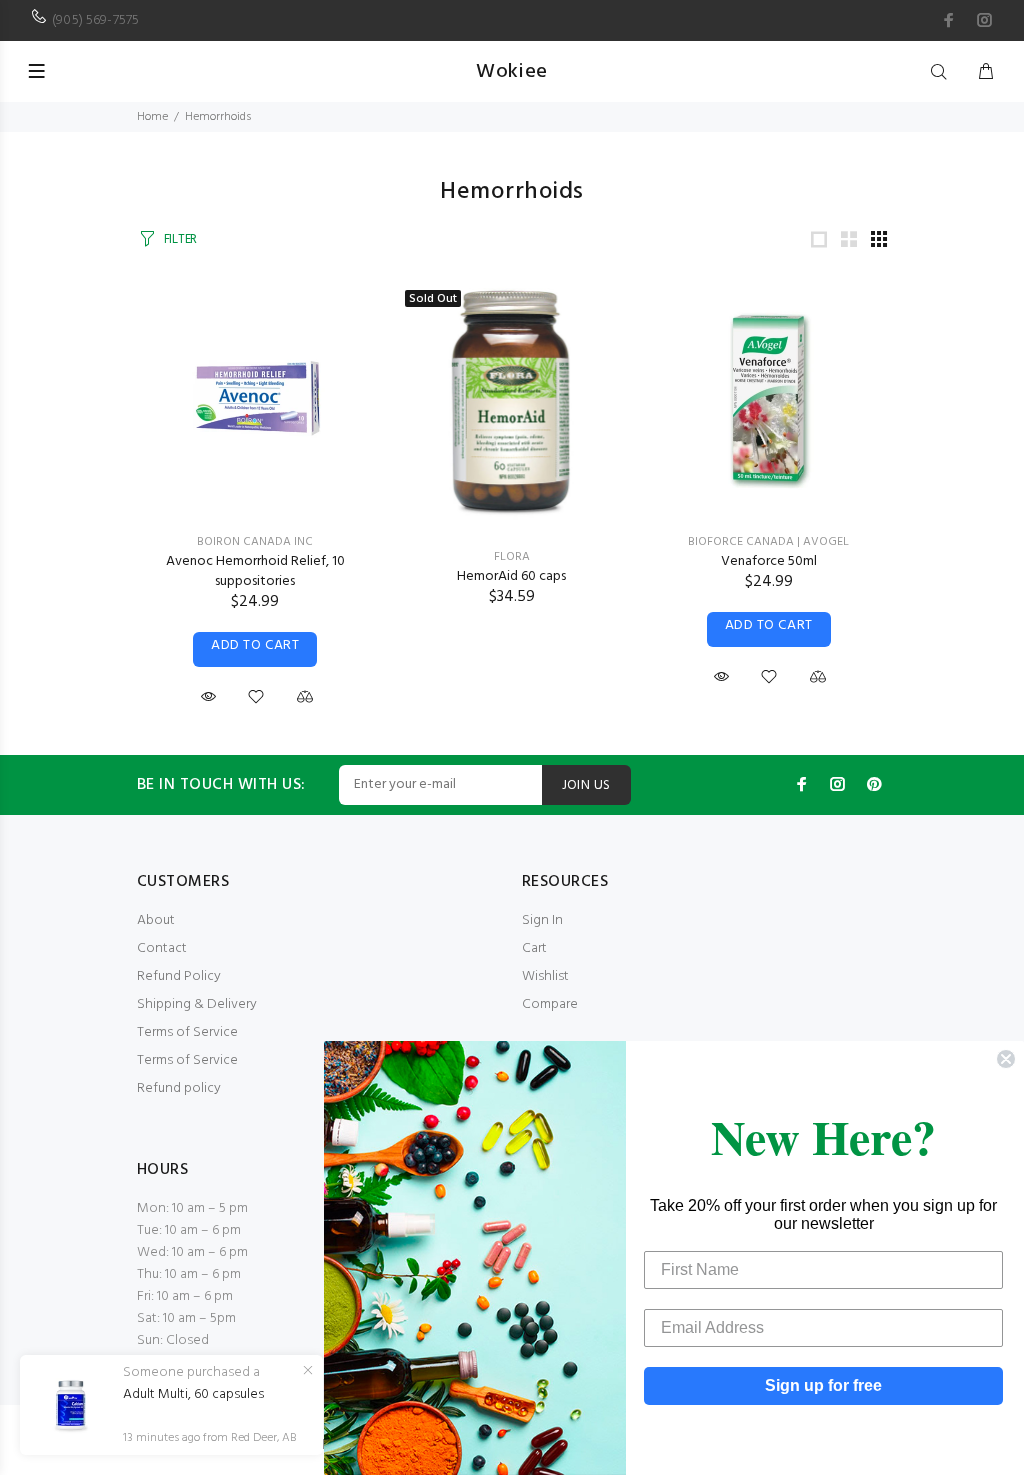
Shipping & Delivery (197, 1004)
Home (152, 117)
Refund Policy (179, 976)
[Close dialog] (1006, 1059)
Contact (162, 948)
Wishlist (545, 976)
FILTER (180, 239)
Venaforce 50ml (769, 561)
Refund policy (179, 1088)
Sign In (542, 920)
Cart (534, 948)
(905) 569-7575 (95, 20)
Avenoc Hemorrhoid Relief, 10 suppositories (255, 571)
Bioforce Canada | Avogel (768, 542)
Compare (550, 1004)
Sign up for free (823, 1385)
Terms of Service (187, 1032)
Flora (512, 557)
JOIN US (586, 785)
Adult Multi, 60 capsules (193, 1395)
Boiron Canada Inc (255, 542)
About (156, 920)
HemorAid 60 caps (511, 576)
